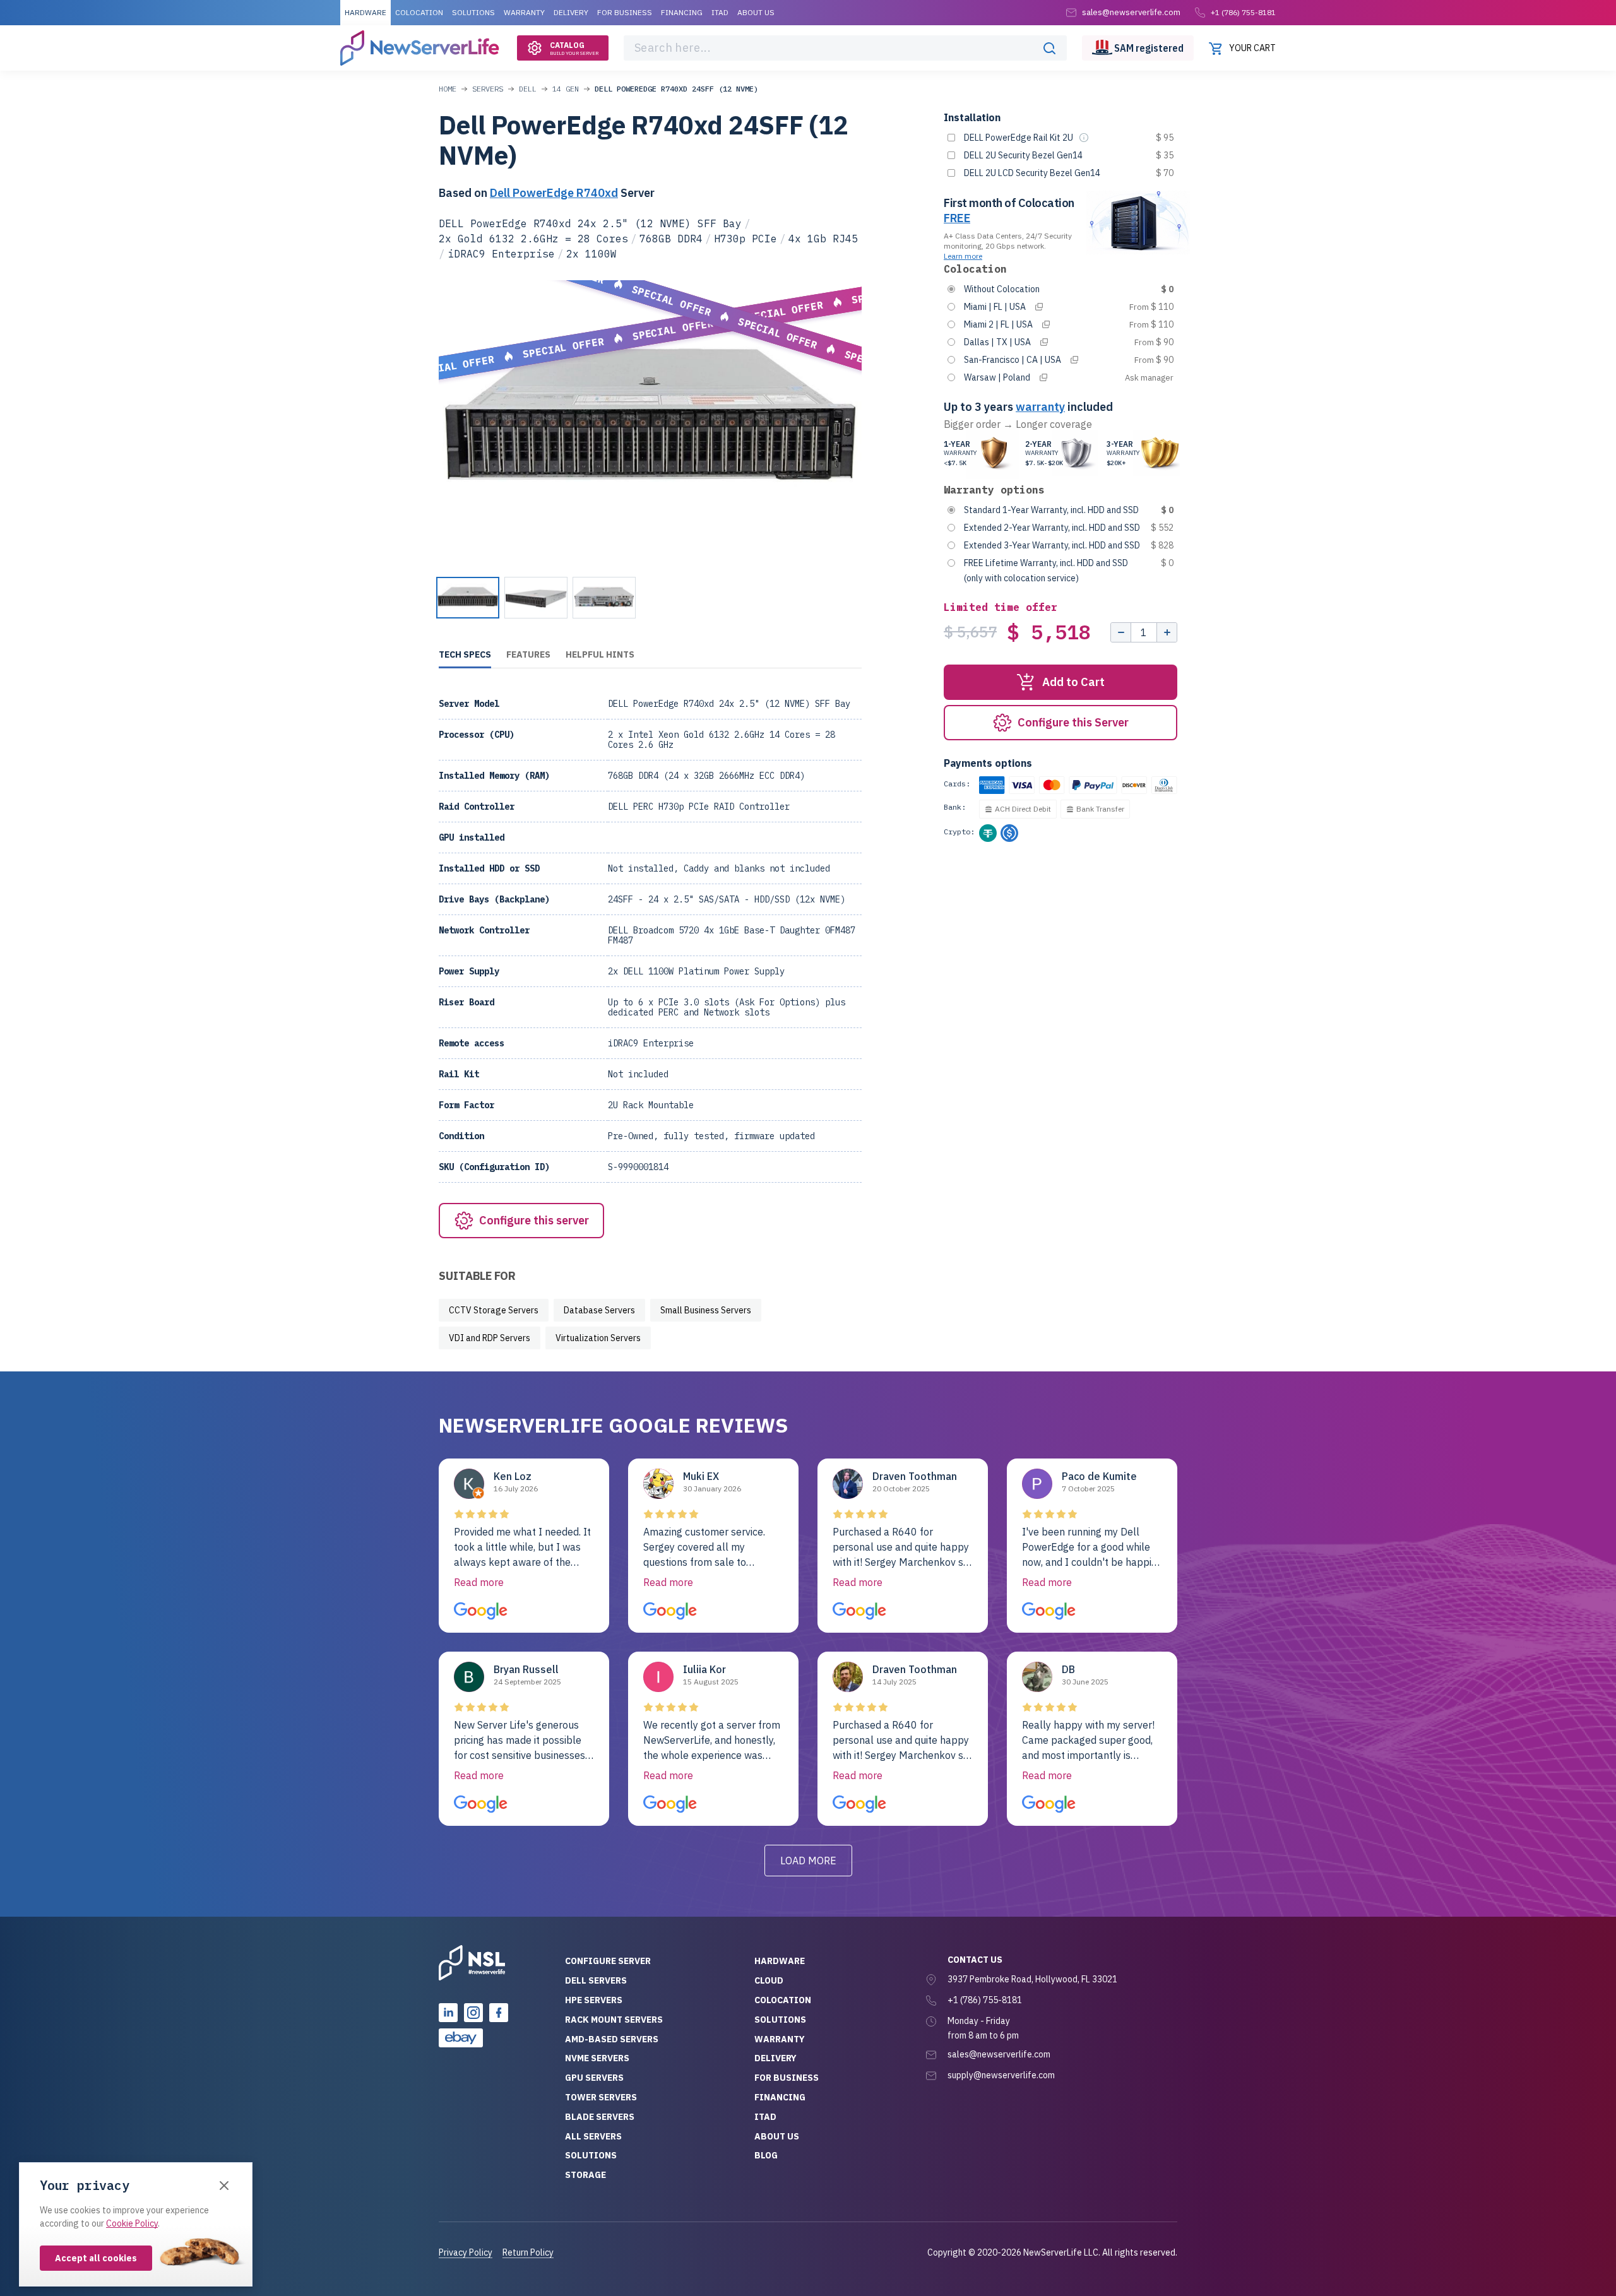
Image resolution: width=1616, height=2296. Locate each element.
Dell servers (596, 1980)
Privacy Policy (466, 2252)
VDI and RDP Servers (490, 1338)
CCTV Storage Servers (494, 1310)
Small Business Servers (706, 1310)
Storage (585, 2175)
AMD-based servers (612, 2039)
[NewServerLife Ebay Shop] (461, 2038)
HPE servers (594, 2000)
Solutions (473, 12)
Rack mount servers (614, 2020)
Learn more (963, 256)
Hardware (365, 12)
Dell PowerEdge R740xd (554, 193)
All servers (593, 2136)
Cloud (769, 1980)
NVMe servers (597, 2058)
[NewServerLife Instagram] (473, 2013)
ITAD (720, 12)
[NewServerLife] (472, 1963)
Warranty (524, 12)
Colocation (419, 12)
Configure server (608, 1961)
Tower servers (601, 2097)
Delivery (571, 12)
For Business (625, 12)
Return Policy (528, 2252)
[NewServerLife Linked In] (448, 2013)
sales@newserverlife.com (999, 2054)
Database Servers (599, 1310)
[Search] (1049, 48)
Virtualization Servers (598, 1338)
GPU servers (594, 2078)
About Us (756, 12)
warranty (1040, 407)
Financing (682, 12)
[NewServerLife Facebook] (499, 2013)
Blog (766, 2155)
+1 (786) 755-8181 (1243, 12)
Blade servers (600, 2117)
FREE (957, 218)
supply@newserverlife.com (1001, 2075)
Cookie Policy (132, 2223)
